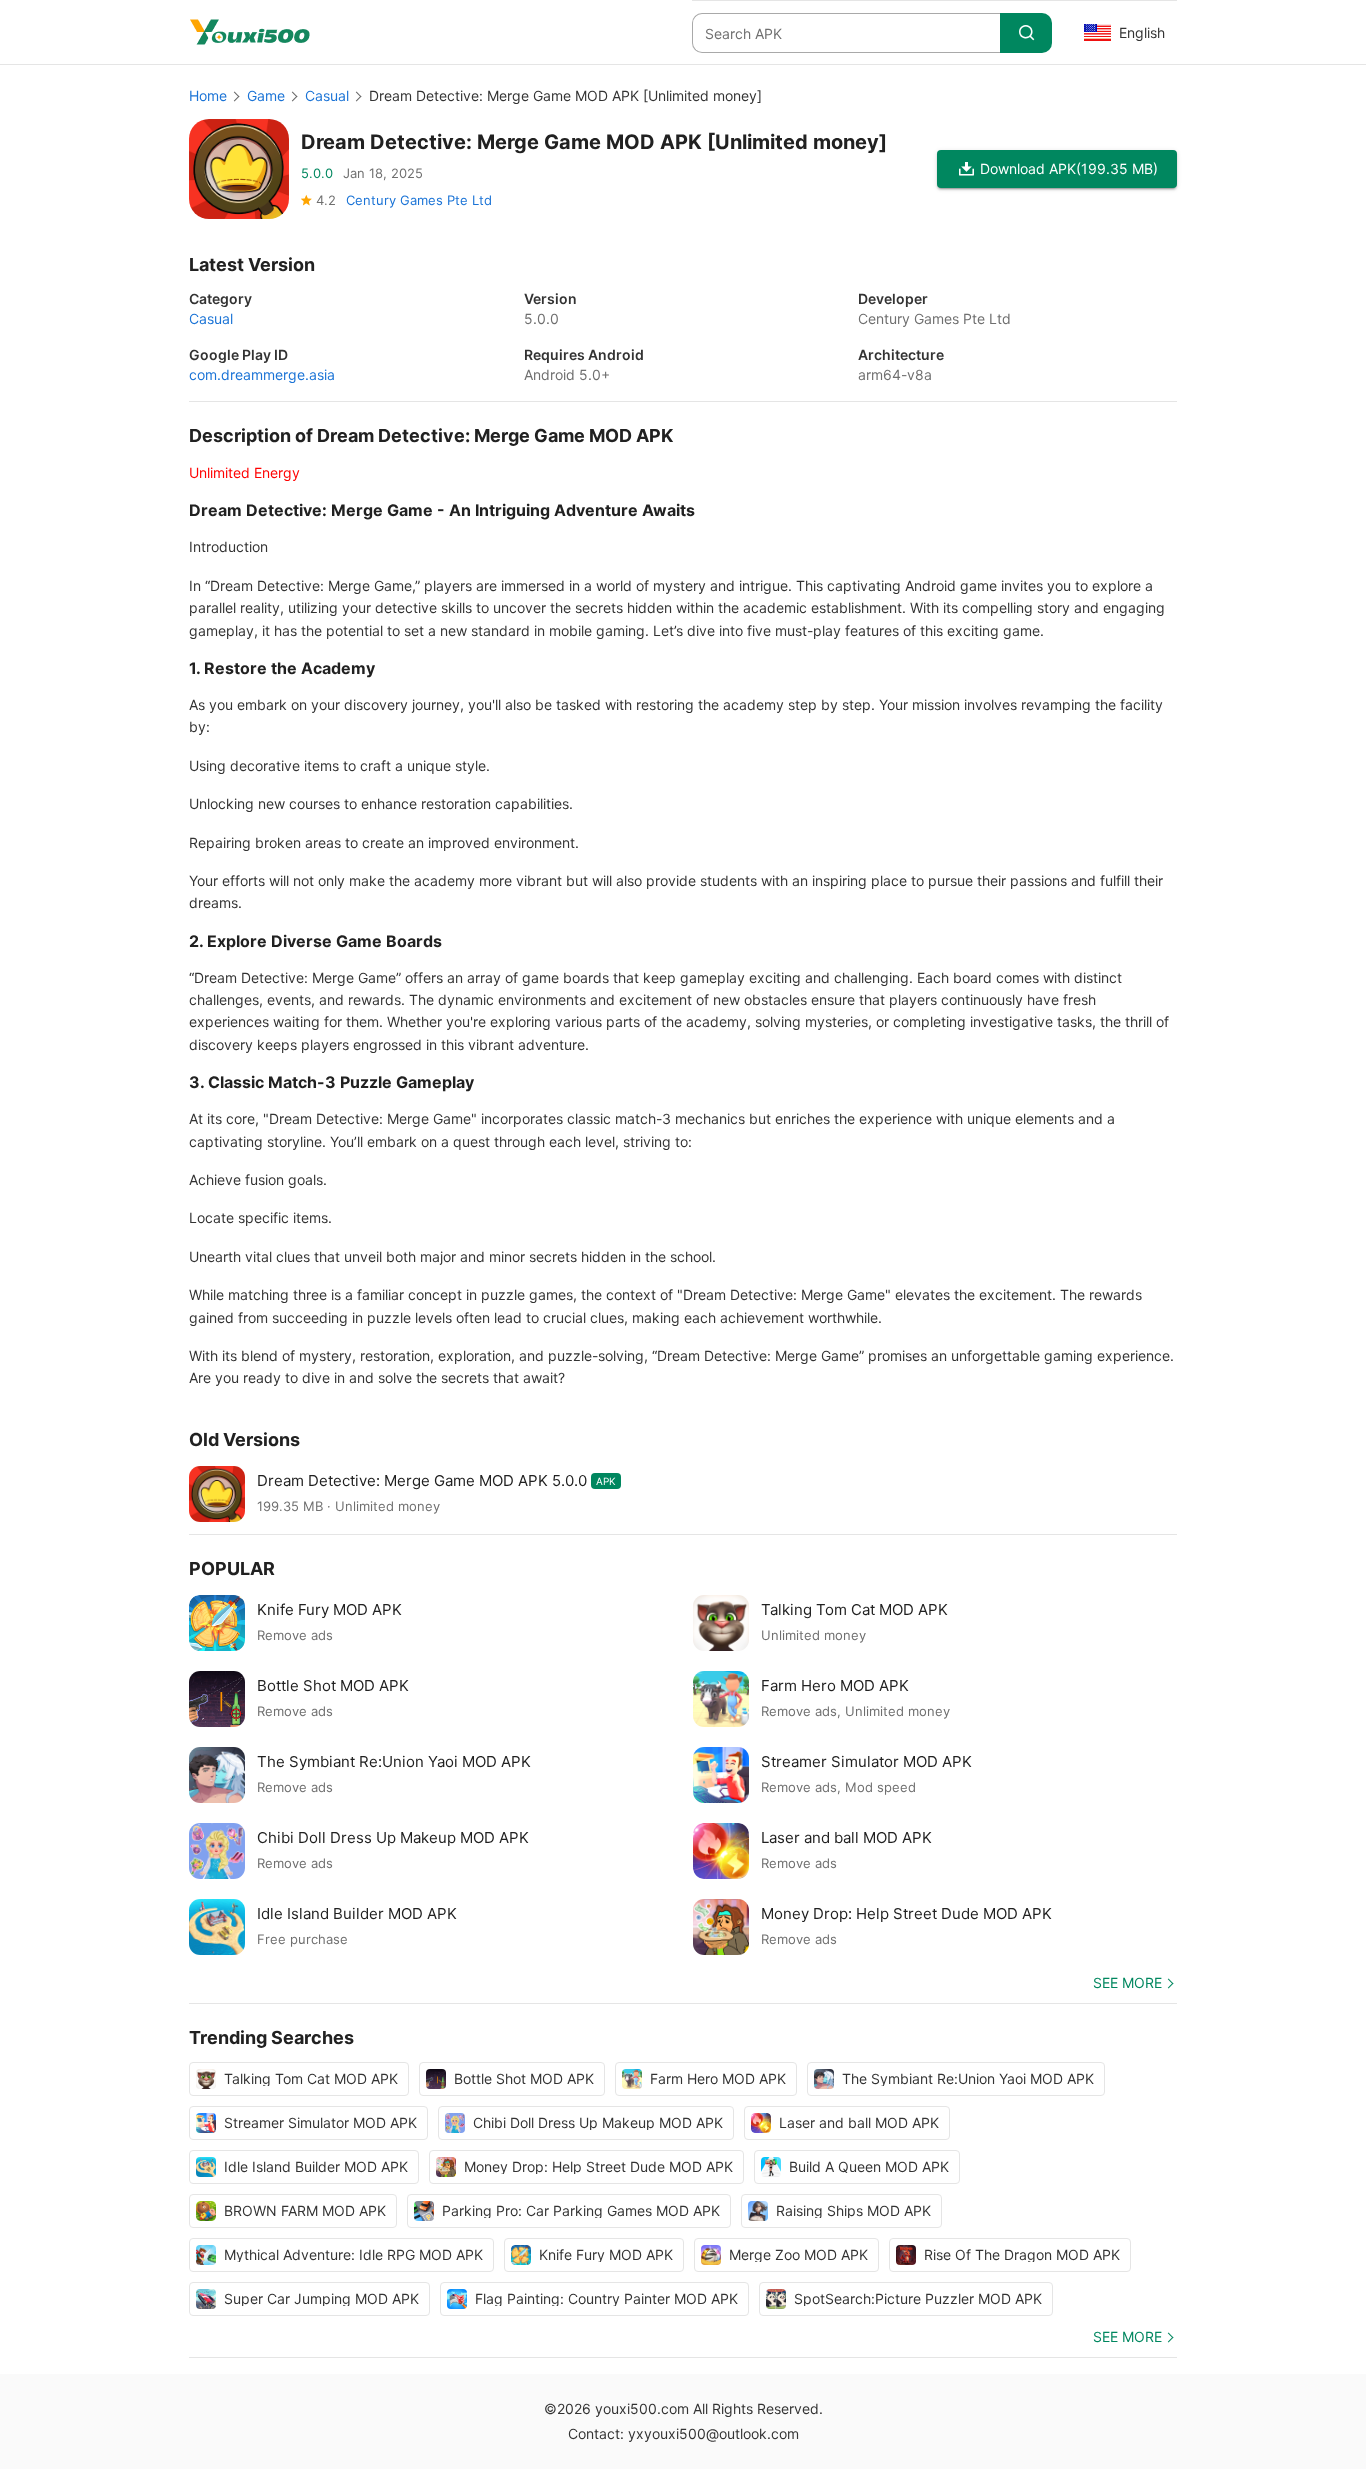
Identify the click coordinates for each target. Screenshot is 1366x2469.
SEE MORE (1127, 1982)
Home (208, 95)
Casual (327, 95)
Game (266, 95)
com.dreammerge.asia (262, 374)
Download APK (1069, 168)
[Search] (1026, 33)
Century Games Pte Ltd (419, 200)
